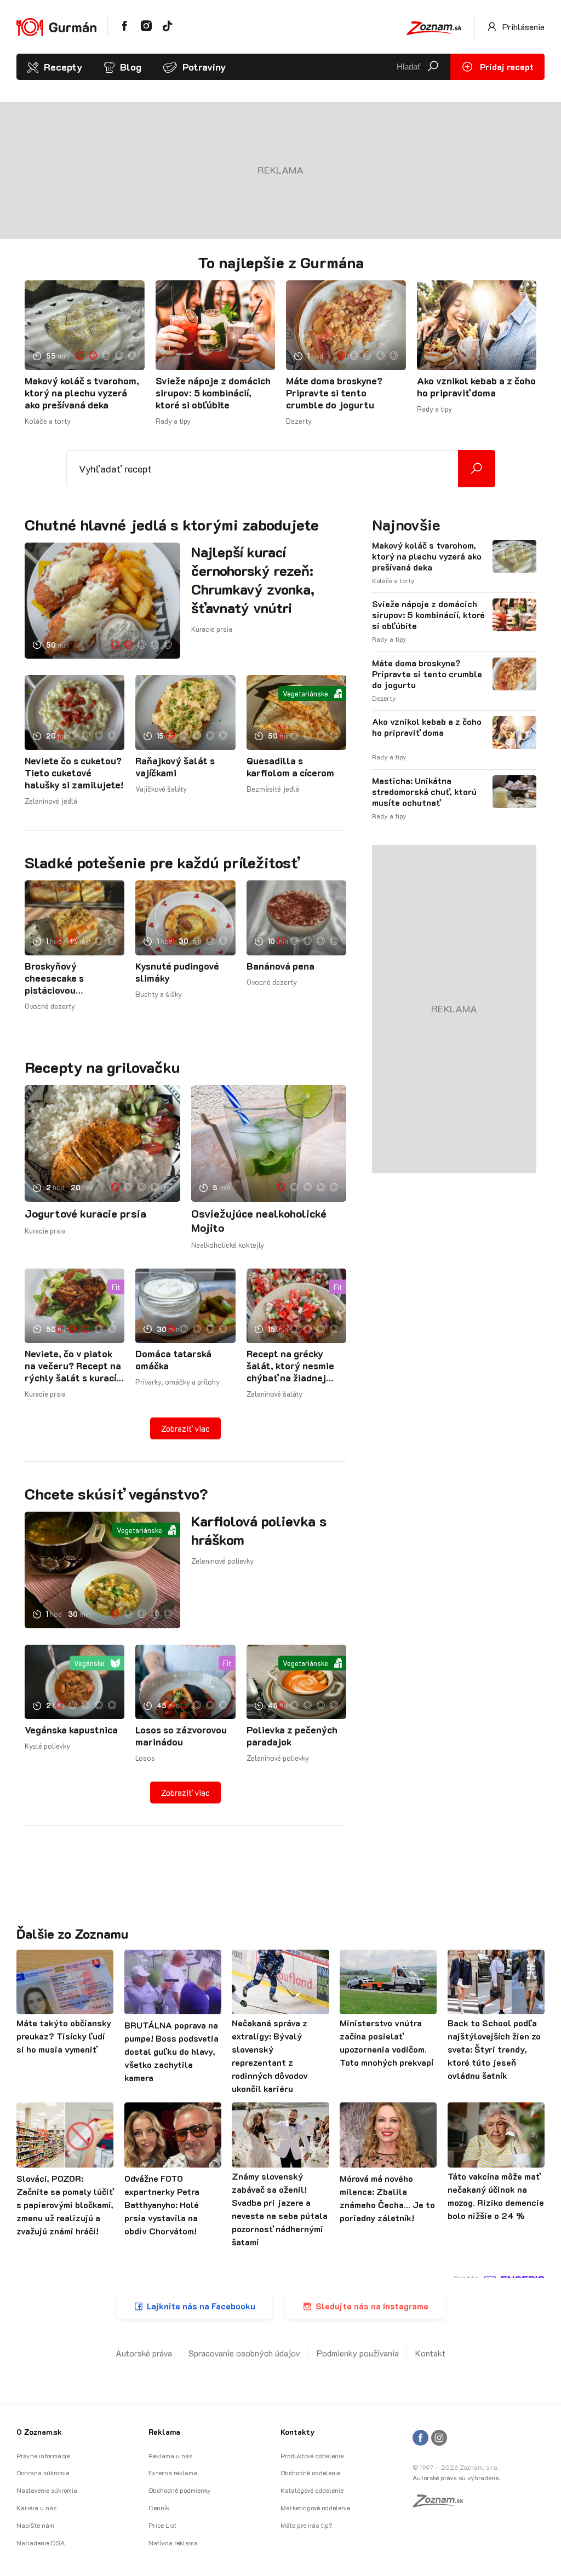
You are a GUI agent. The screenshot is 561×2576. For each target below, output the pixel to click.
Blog (131, 67)
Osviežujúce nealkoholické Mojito (259, 1220)
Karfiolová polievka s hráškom (259, 1530)
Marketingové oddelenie (315, 2508)
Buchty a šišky (159, 994)
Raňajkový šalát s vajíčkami (175, 767)
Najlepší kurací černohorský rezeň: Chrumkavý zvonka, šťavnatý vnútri (253, 580)
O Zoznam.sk (39, 2432)
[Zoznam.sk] (442, 2504)
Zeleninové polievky (222, 1561)
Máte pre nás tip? (306, 2525)
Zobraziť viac (185, 1428)
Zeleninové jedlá (51, 801)
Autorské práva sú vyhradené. (456, 2477)
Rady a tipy (173, 421)
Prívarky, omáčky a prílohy (178, 1382)
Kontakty (297, 2432)
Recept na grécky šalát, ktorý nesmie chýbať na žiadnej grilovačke (290, 1365)
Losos (145, 1758)
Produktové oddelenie (312, 2456)
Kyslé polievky (47, 1746)
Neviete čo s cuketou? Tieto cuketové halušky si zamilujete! (74, 773)
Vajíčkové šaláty (161, 789)
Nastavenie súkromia (47, 2490)
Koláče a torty (48, 421)
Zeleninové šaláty (274, 1394)
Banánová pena (280, 966)
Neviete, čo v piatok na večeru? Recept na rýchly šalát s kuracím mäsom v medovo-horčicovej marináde (74, 1365)
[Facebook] (420, 2438)
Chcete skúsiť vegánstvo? (116, 1494)
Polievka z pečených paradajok (292, 1736)
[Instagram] (439, 2438)
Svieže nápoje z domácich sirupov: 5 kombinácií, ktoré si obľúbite (213, 393)
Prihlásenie (522, 27)
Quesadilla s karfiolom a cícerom (290, 767)
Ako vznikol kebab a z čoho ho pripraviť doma (476, 387)
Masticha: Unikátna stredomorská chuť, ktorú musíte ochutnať (424, 792)
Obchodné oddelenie (310, 2473)
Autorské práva (144, 2353)
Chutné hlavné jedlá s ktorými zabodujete (172, 525)
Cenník (159, 2508)
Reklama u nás (170, 2456)
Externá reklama (173, 2473)
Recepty (63, 67)
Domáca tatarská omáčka (173, 1359)
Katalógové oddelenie (312, 2490)
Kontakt (430, 2353)
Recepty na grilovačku (102, 1067)
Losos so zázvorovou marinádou (181, 1736)
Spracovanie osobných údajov (244, 2353)
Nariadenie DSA (41, 2543)
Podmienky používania (358, 2353)
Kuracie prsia (212, 629)
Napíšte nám (35, 2525)
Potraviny (204, 67)
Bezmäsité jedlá (273, 789)
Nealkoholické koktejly (228, 1245)
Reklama (164, 2432)
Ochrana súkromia (43, 2473)
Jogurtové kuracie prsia (85, 1213)
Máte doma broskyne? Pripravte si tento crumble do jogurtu (334, 393)
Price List (162, 2525)
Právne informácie (43, 2456)
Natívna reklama (173, 2543)
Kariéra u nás (36, 2508)
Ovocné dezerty (50, 1006)
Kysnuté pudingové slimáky (177, 972)
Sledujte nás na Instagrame (372, 2306)
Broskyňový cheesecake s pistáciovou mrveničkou (54, 978)
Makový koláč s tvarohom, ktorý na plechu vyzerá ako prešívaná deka (82, 393)
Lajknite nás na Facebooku (201, 2306)
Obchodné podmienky (180, 2490)
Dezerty (299, 421)
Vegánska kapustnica (71, 1730)
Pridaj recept (506, 67)
